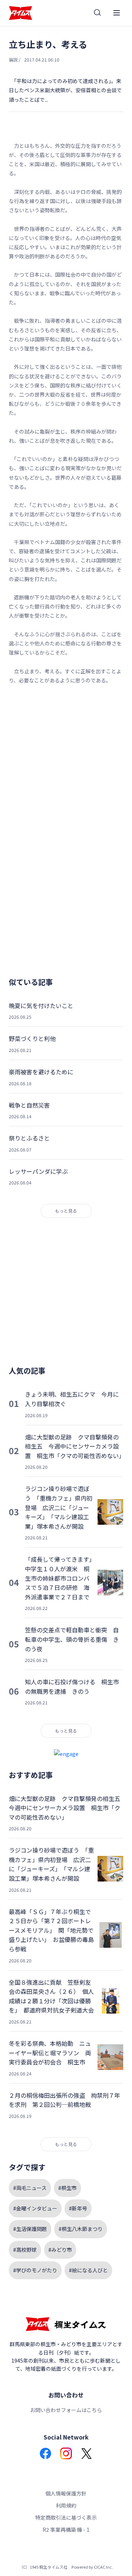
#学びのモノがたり (35, 2270)
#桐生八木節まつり (81, 2229)
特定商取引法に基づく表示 (66, 2517)
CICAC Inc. (103, 2567)
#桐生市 (67, 2188)
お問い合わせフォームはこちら (66, 2410)
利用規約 (66, 2505)
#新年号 (78, 2208)
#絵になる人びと (88, 2270)
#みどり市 (60, 2250)
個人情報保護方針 (66, 2493)
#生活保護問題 (30, 2229)
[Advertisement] (66, 760)
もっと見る (66, 1211)
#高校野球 (25, 2250)
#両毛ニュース (30, 2188)
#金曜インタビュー (35, 2208)
